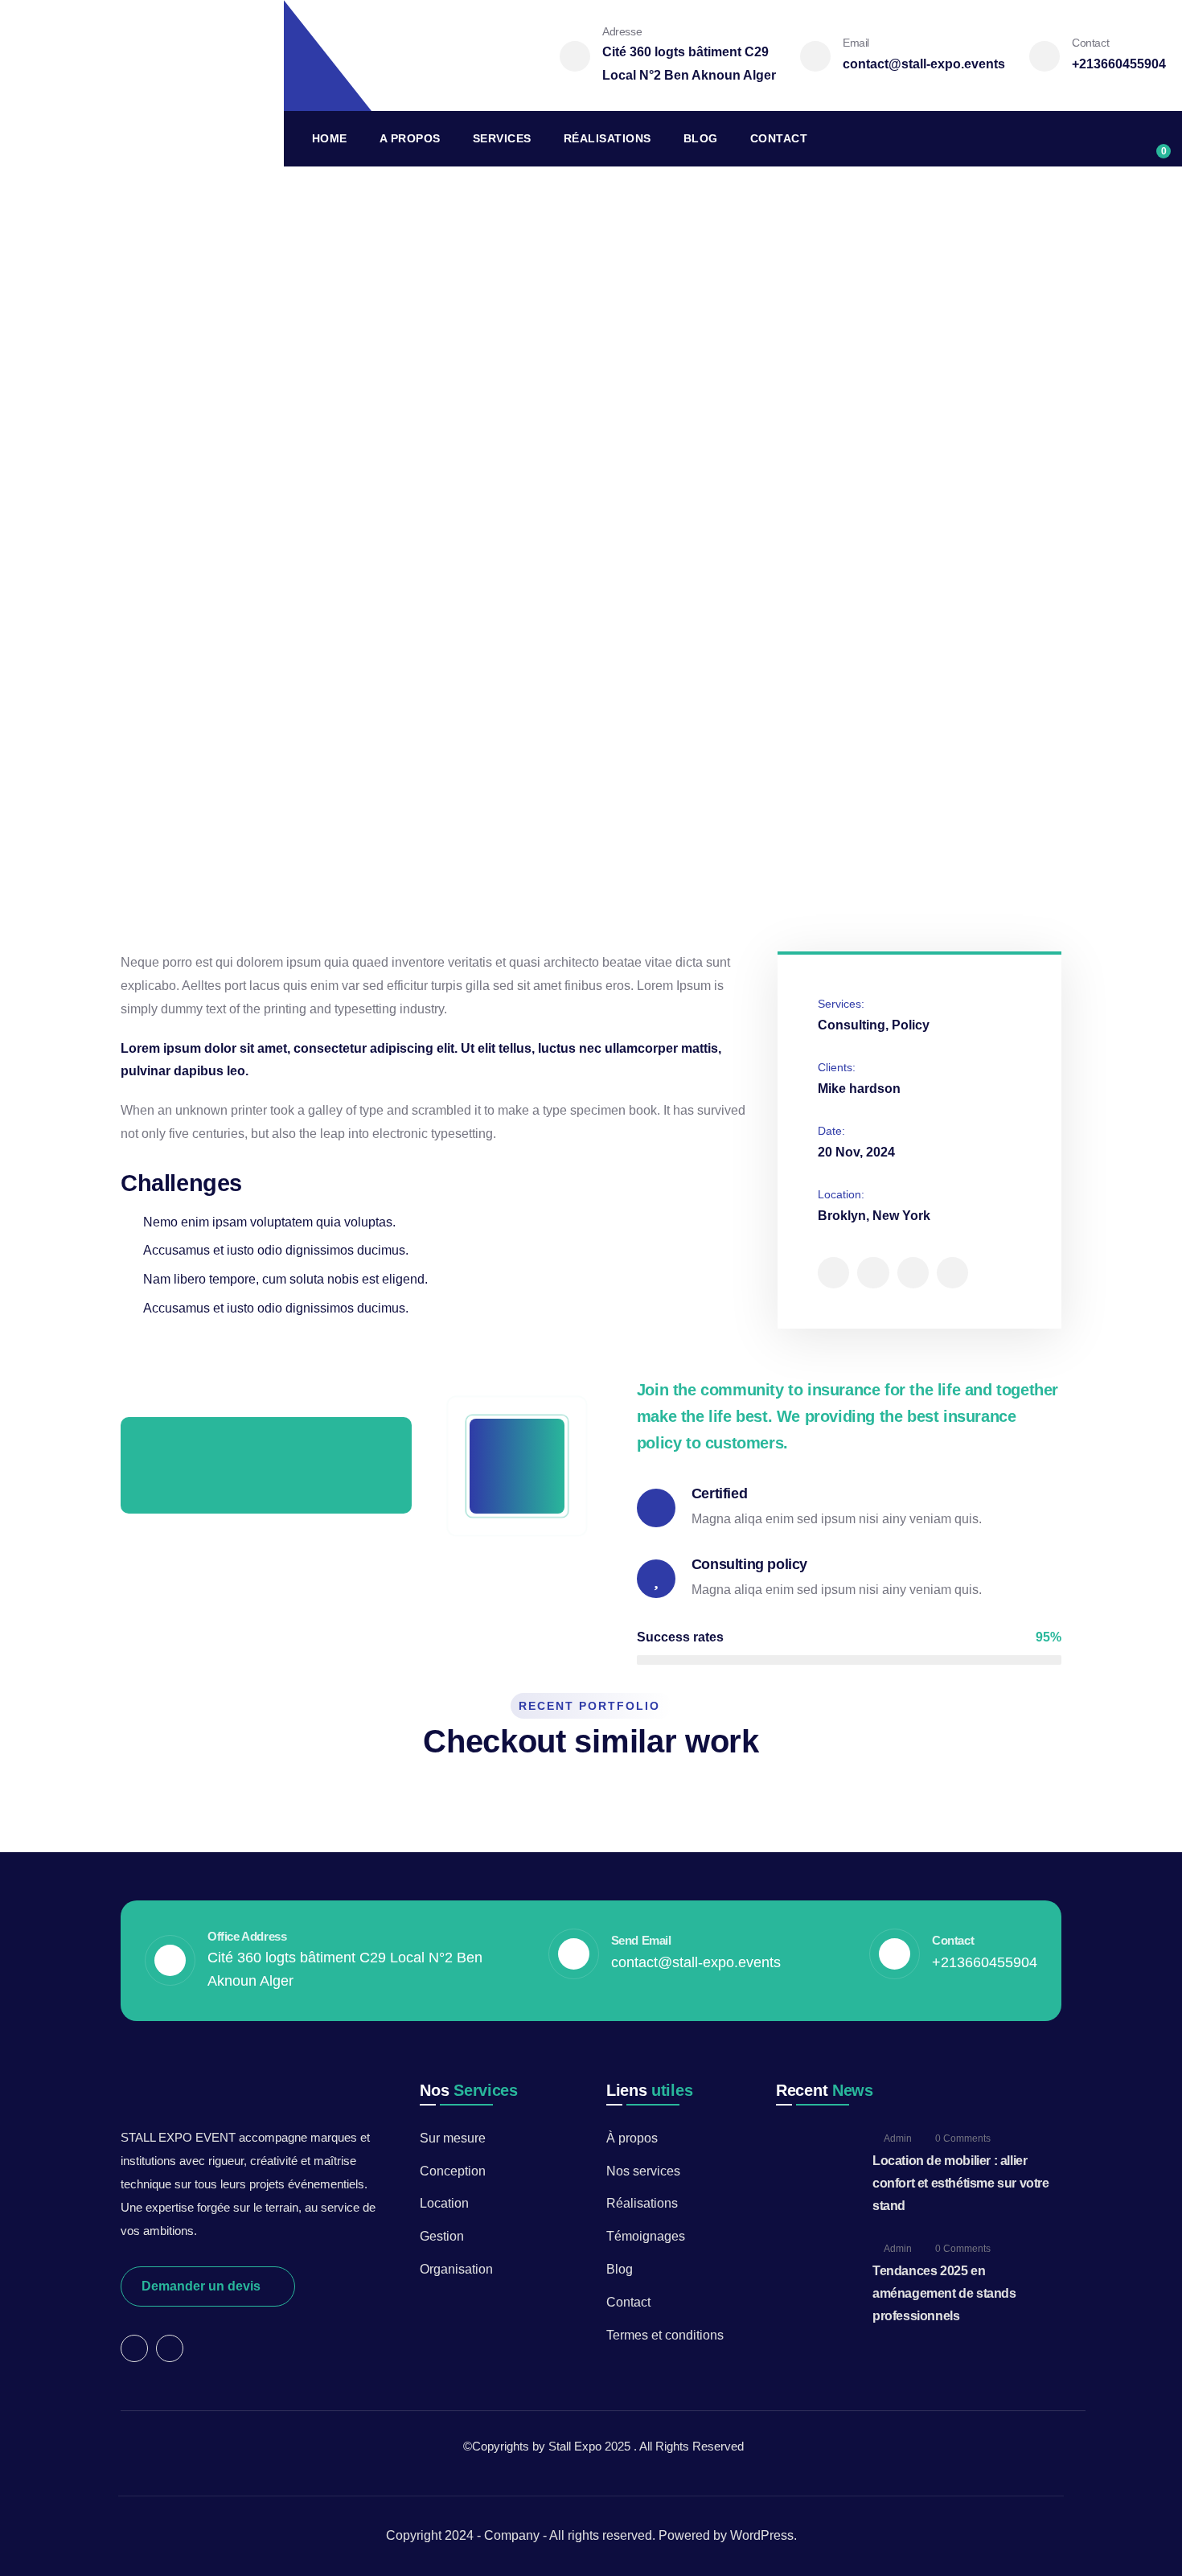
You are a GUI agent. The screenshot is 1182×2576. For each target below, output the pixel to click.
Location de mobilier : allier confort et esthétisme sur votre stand (961, 2183)
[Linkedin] (952, 1273)
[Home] (142, 83)
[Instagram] (913, 1273)
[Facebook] (873, 1273)
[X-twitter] (833, 1273)
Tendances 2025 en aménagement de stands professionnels (944, 2293)
